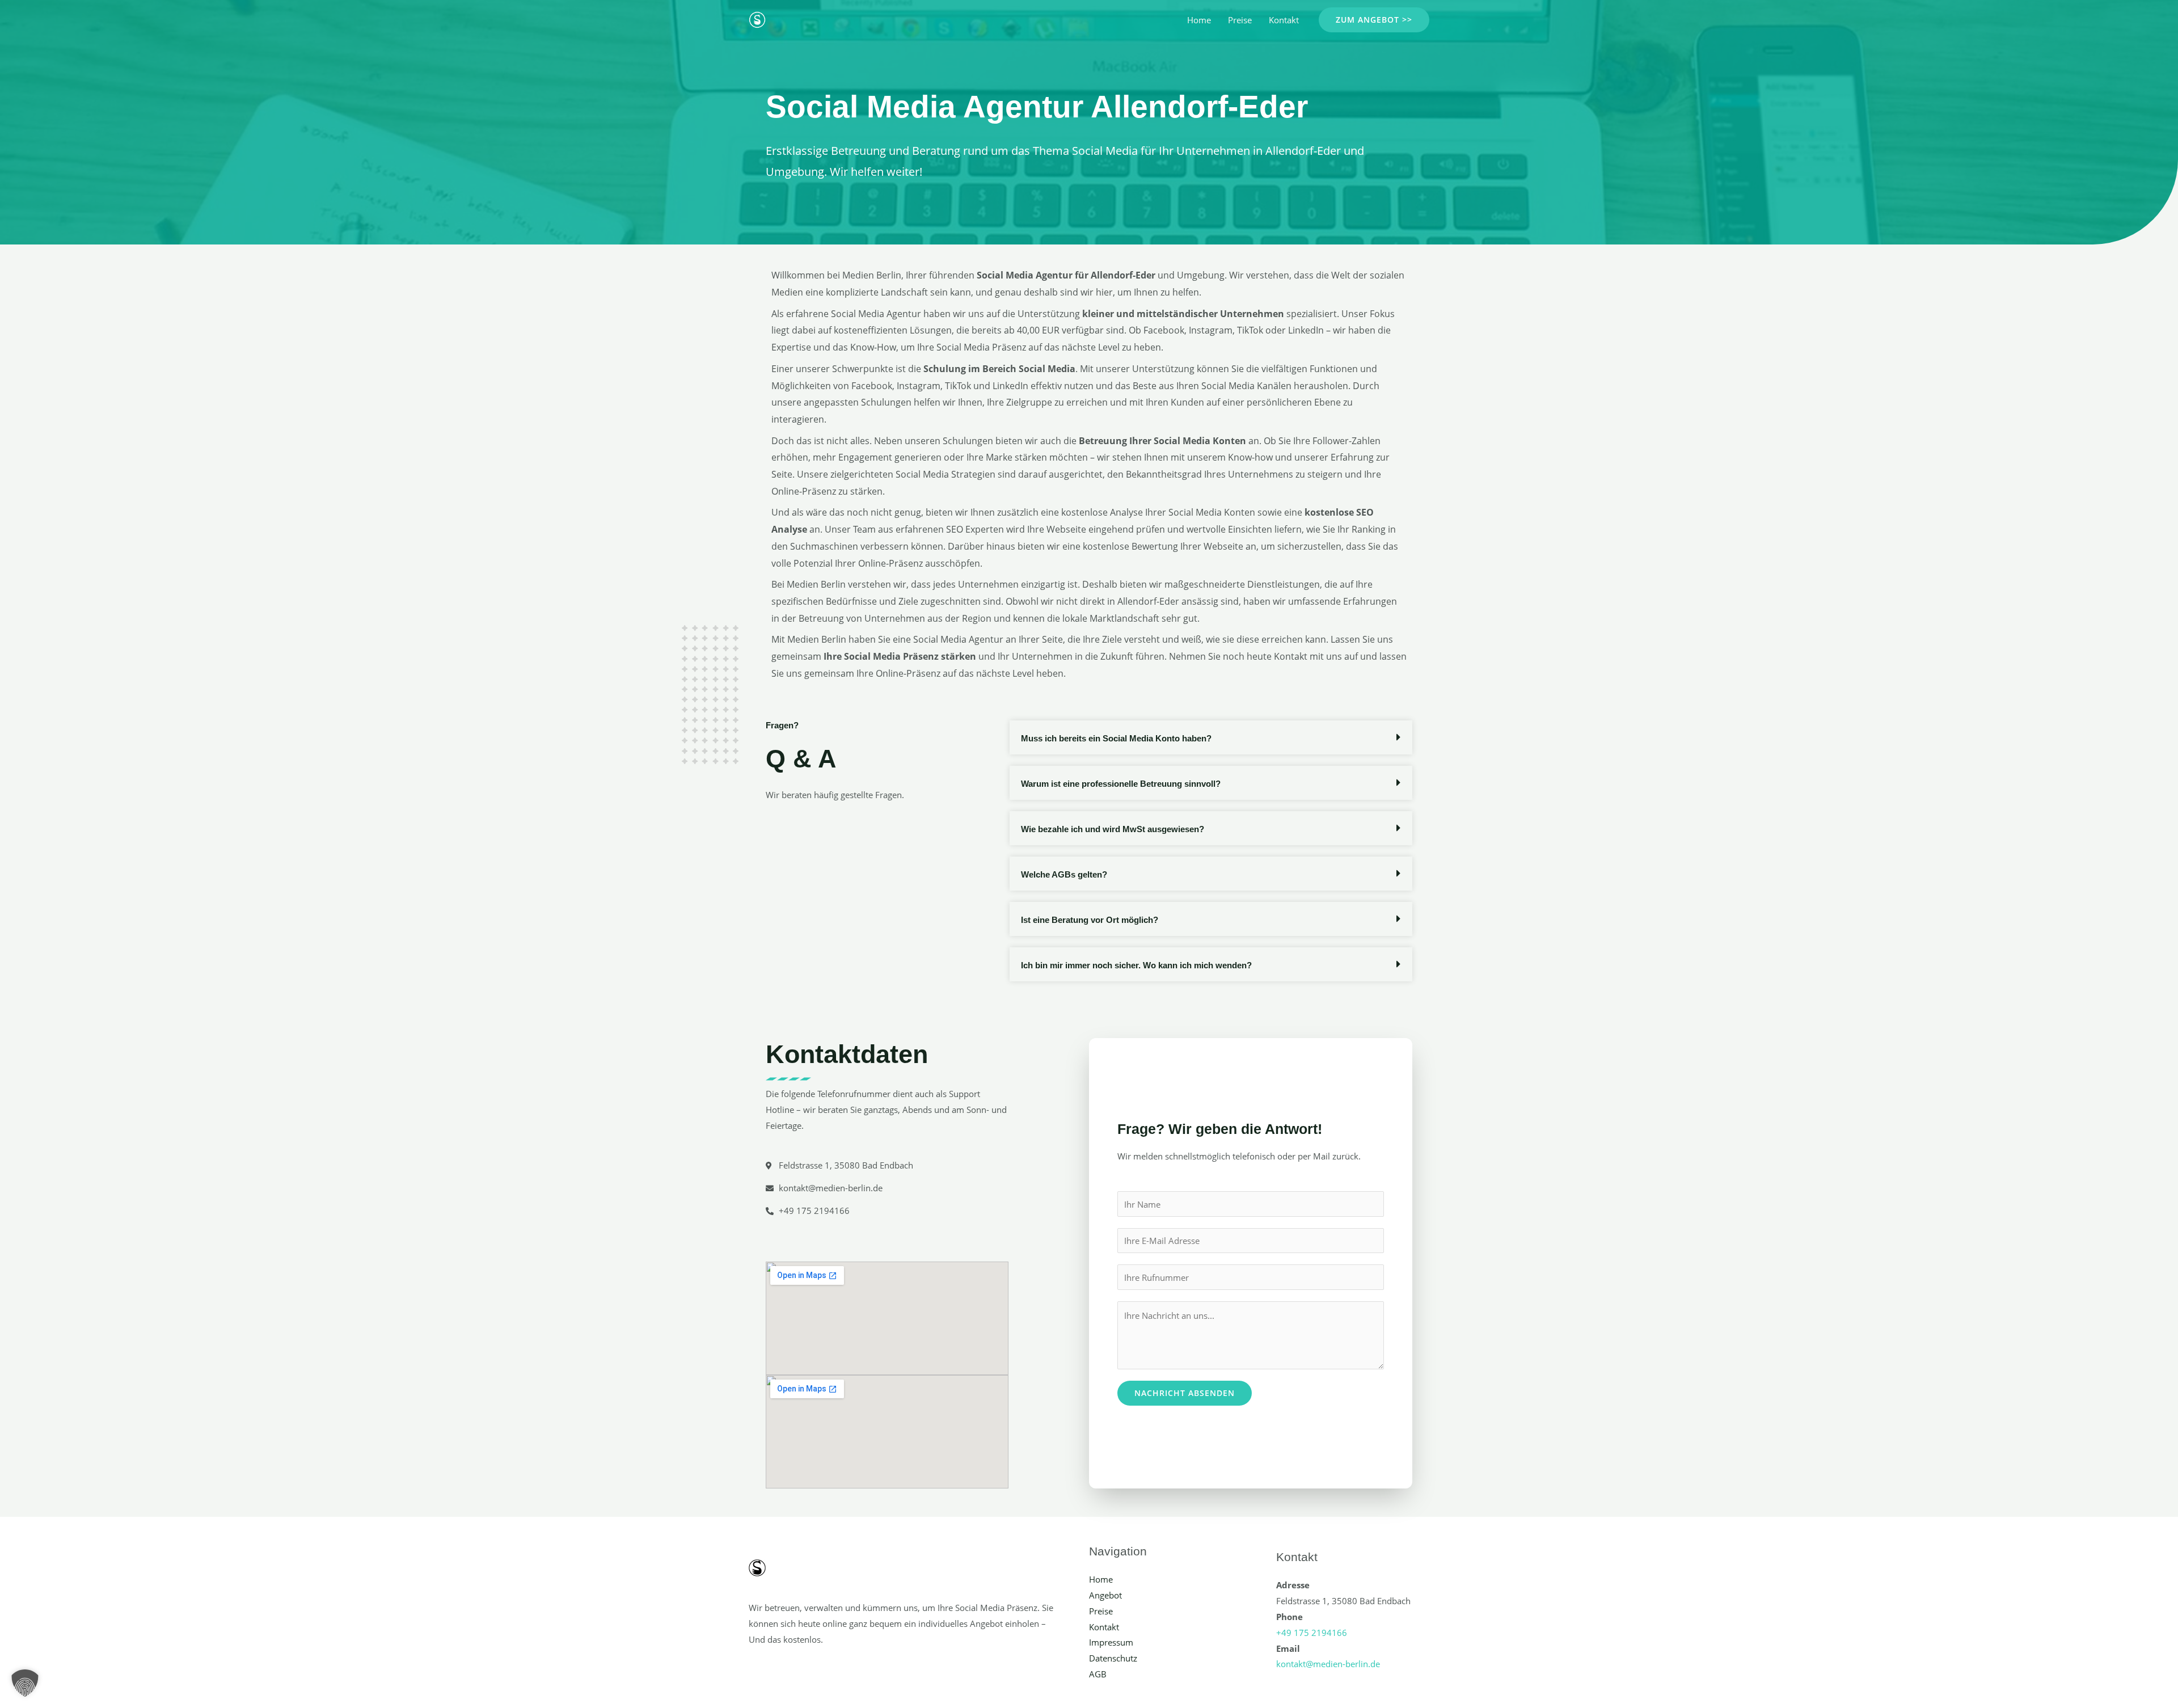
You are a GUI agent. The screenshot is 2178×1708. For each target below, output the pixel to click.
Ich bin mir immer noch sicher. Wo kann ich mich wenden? (1136, 965)
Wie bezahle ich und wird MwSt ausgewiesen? (1113, 829)
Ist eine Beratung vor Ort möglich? (1090, 920)
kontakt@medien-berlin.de (1328, 1664)
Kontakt (1284, 20)
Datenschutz (1113, 1658)
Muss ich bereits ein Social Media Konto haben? (1116, 738)
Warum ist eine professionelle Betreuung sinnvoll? (1121, 784)
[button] (1374, 20)
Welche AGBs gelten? (1064, 874)
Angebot (1105, 1595)
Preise (1240, 20)
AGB (1098, 1674)
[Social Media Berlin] (757, 19)
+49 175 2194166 (1312, 1633)
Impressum (1111, 1642)
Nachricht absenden (1185, 1393)
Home (1199, 20)
